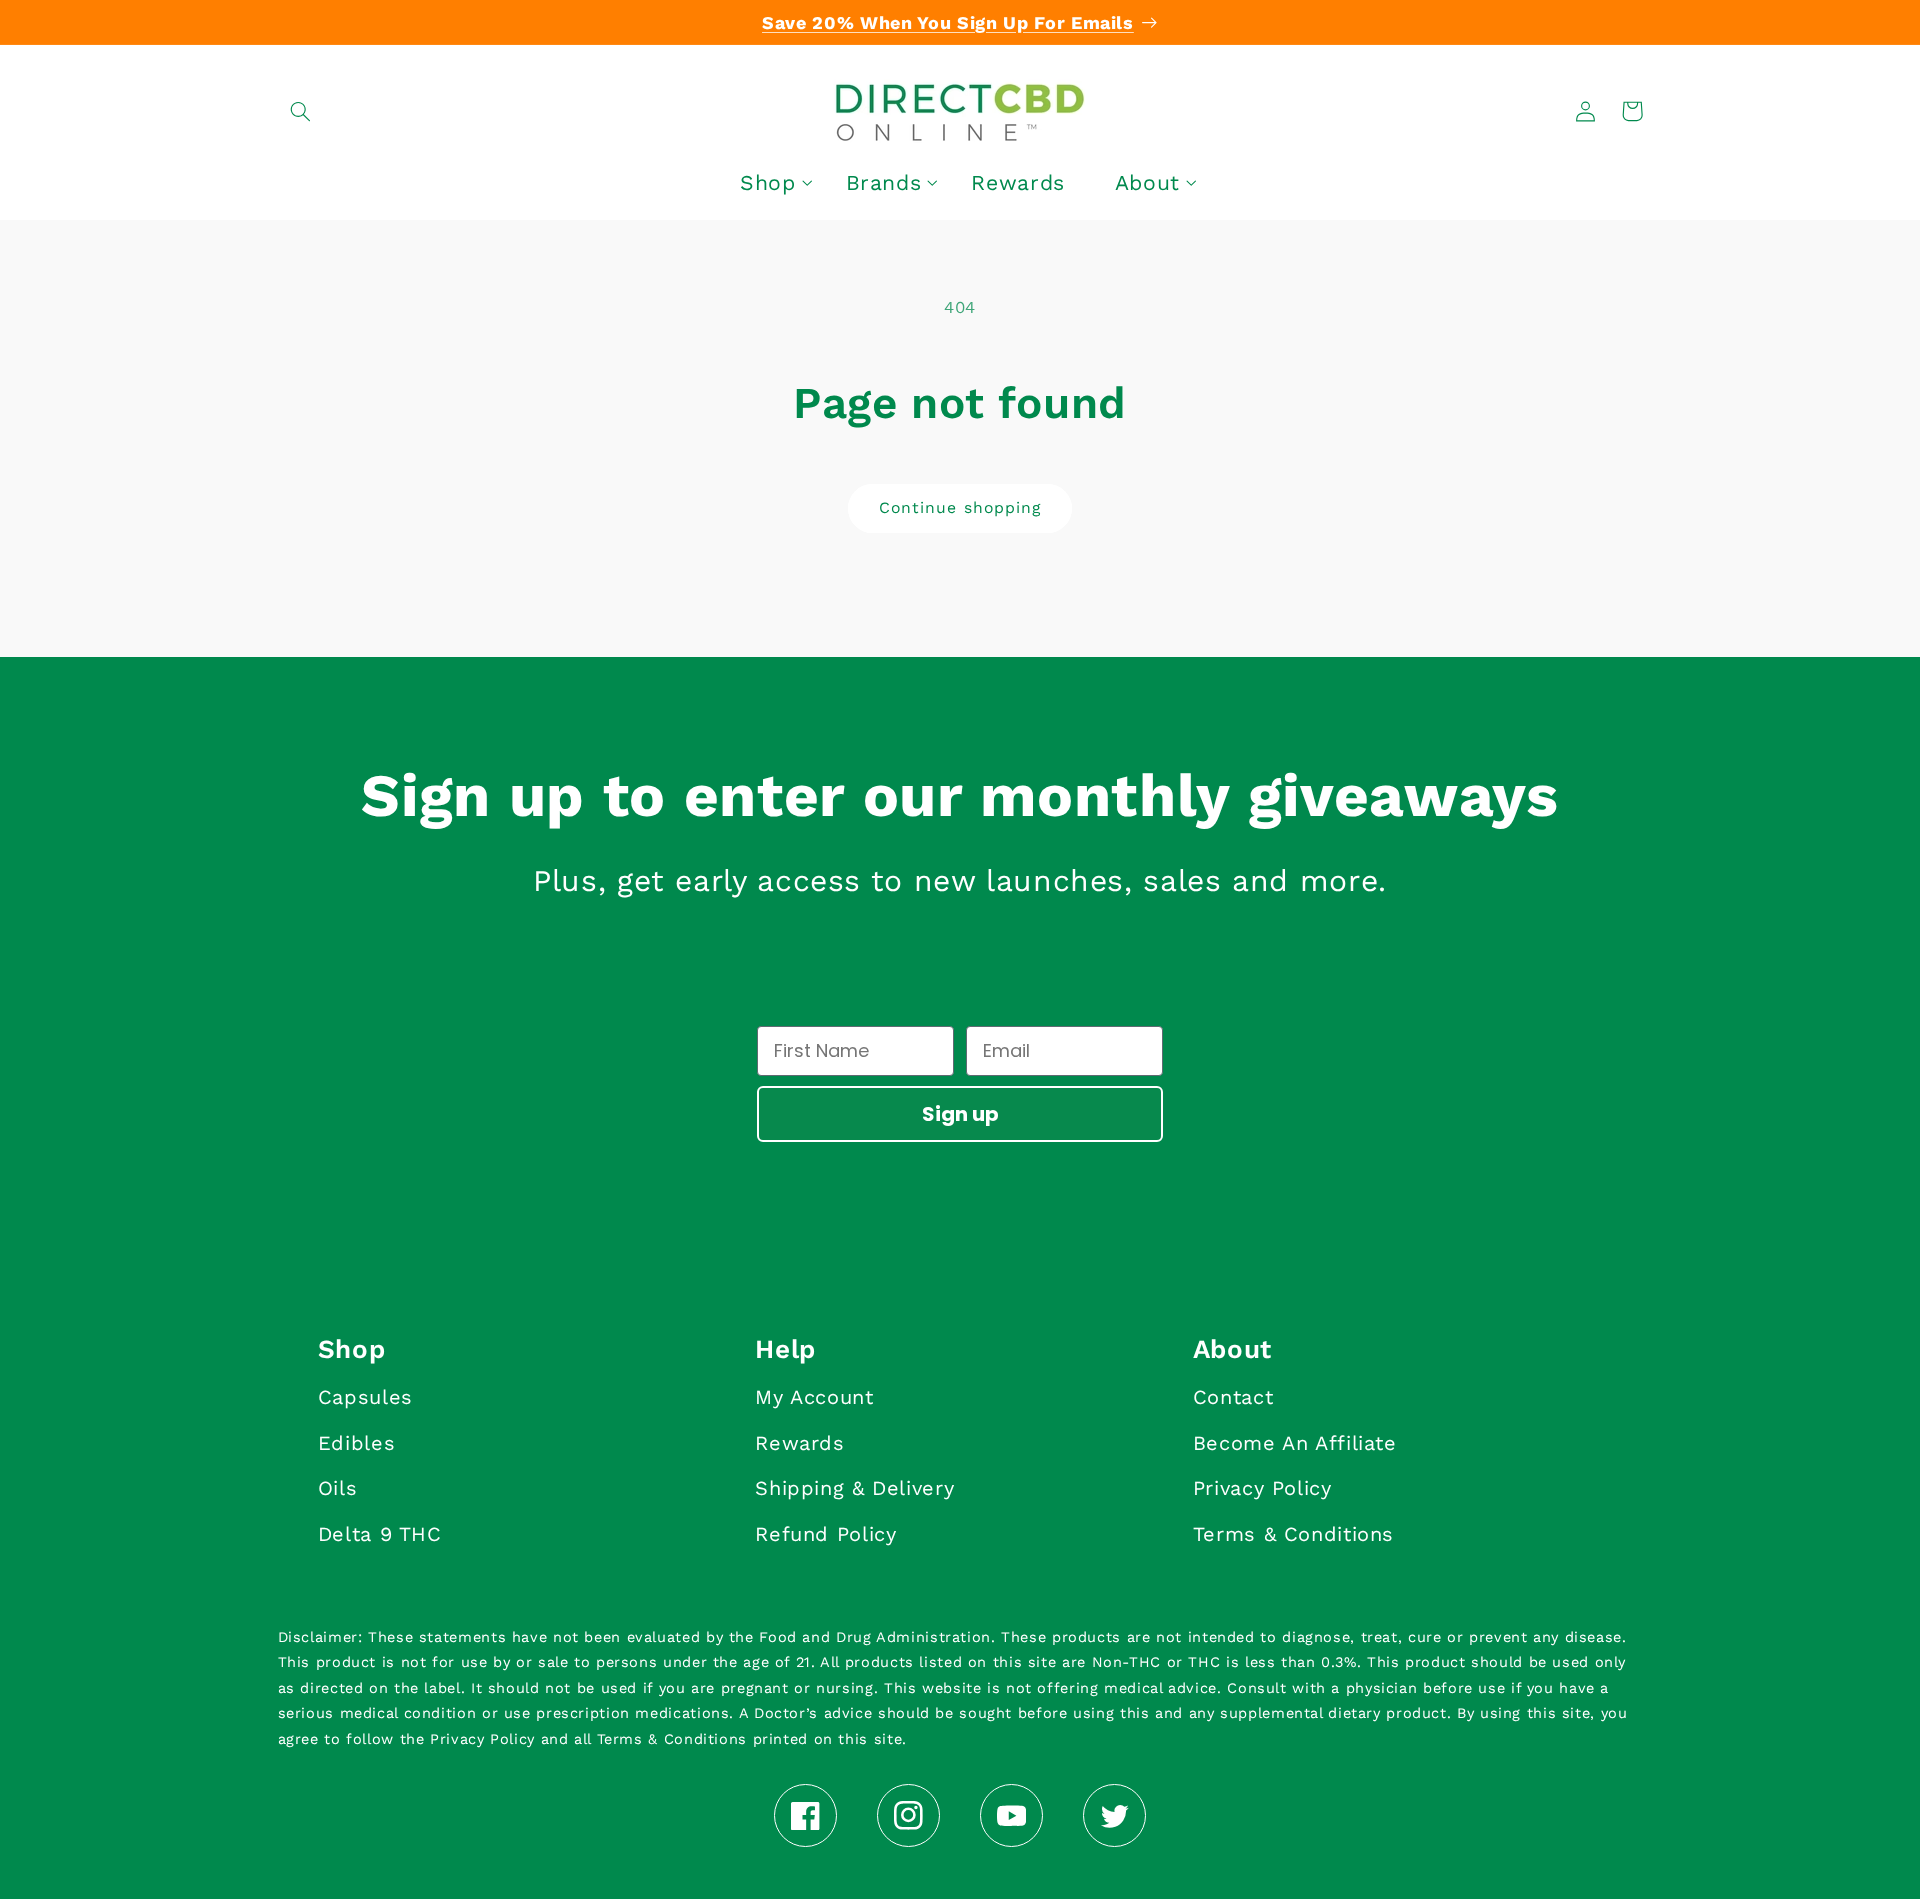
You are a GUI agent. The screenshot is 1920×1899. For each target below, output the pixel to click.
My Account (814, 1397)
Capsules (365, 1397)
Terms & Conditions (1293, 1534)
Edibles (356, 1443)
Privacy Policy (1262, 1488)
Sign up (960, 1114)
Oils (338, 1488)
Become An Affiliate (1295, 1443)
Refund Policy (825, 1534)
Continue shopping (960, 507)
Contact (1233, 1397)
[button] (301, 111)
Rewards (799, 1443)
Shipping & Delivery (854, 1488)
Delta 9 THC (380, 1534)
